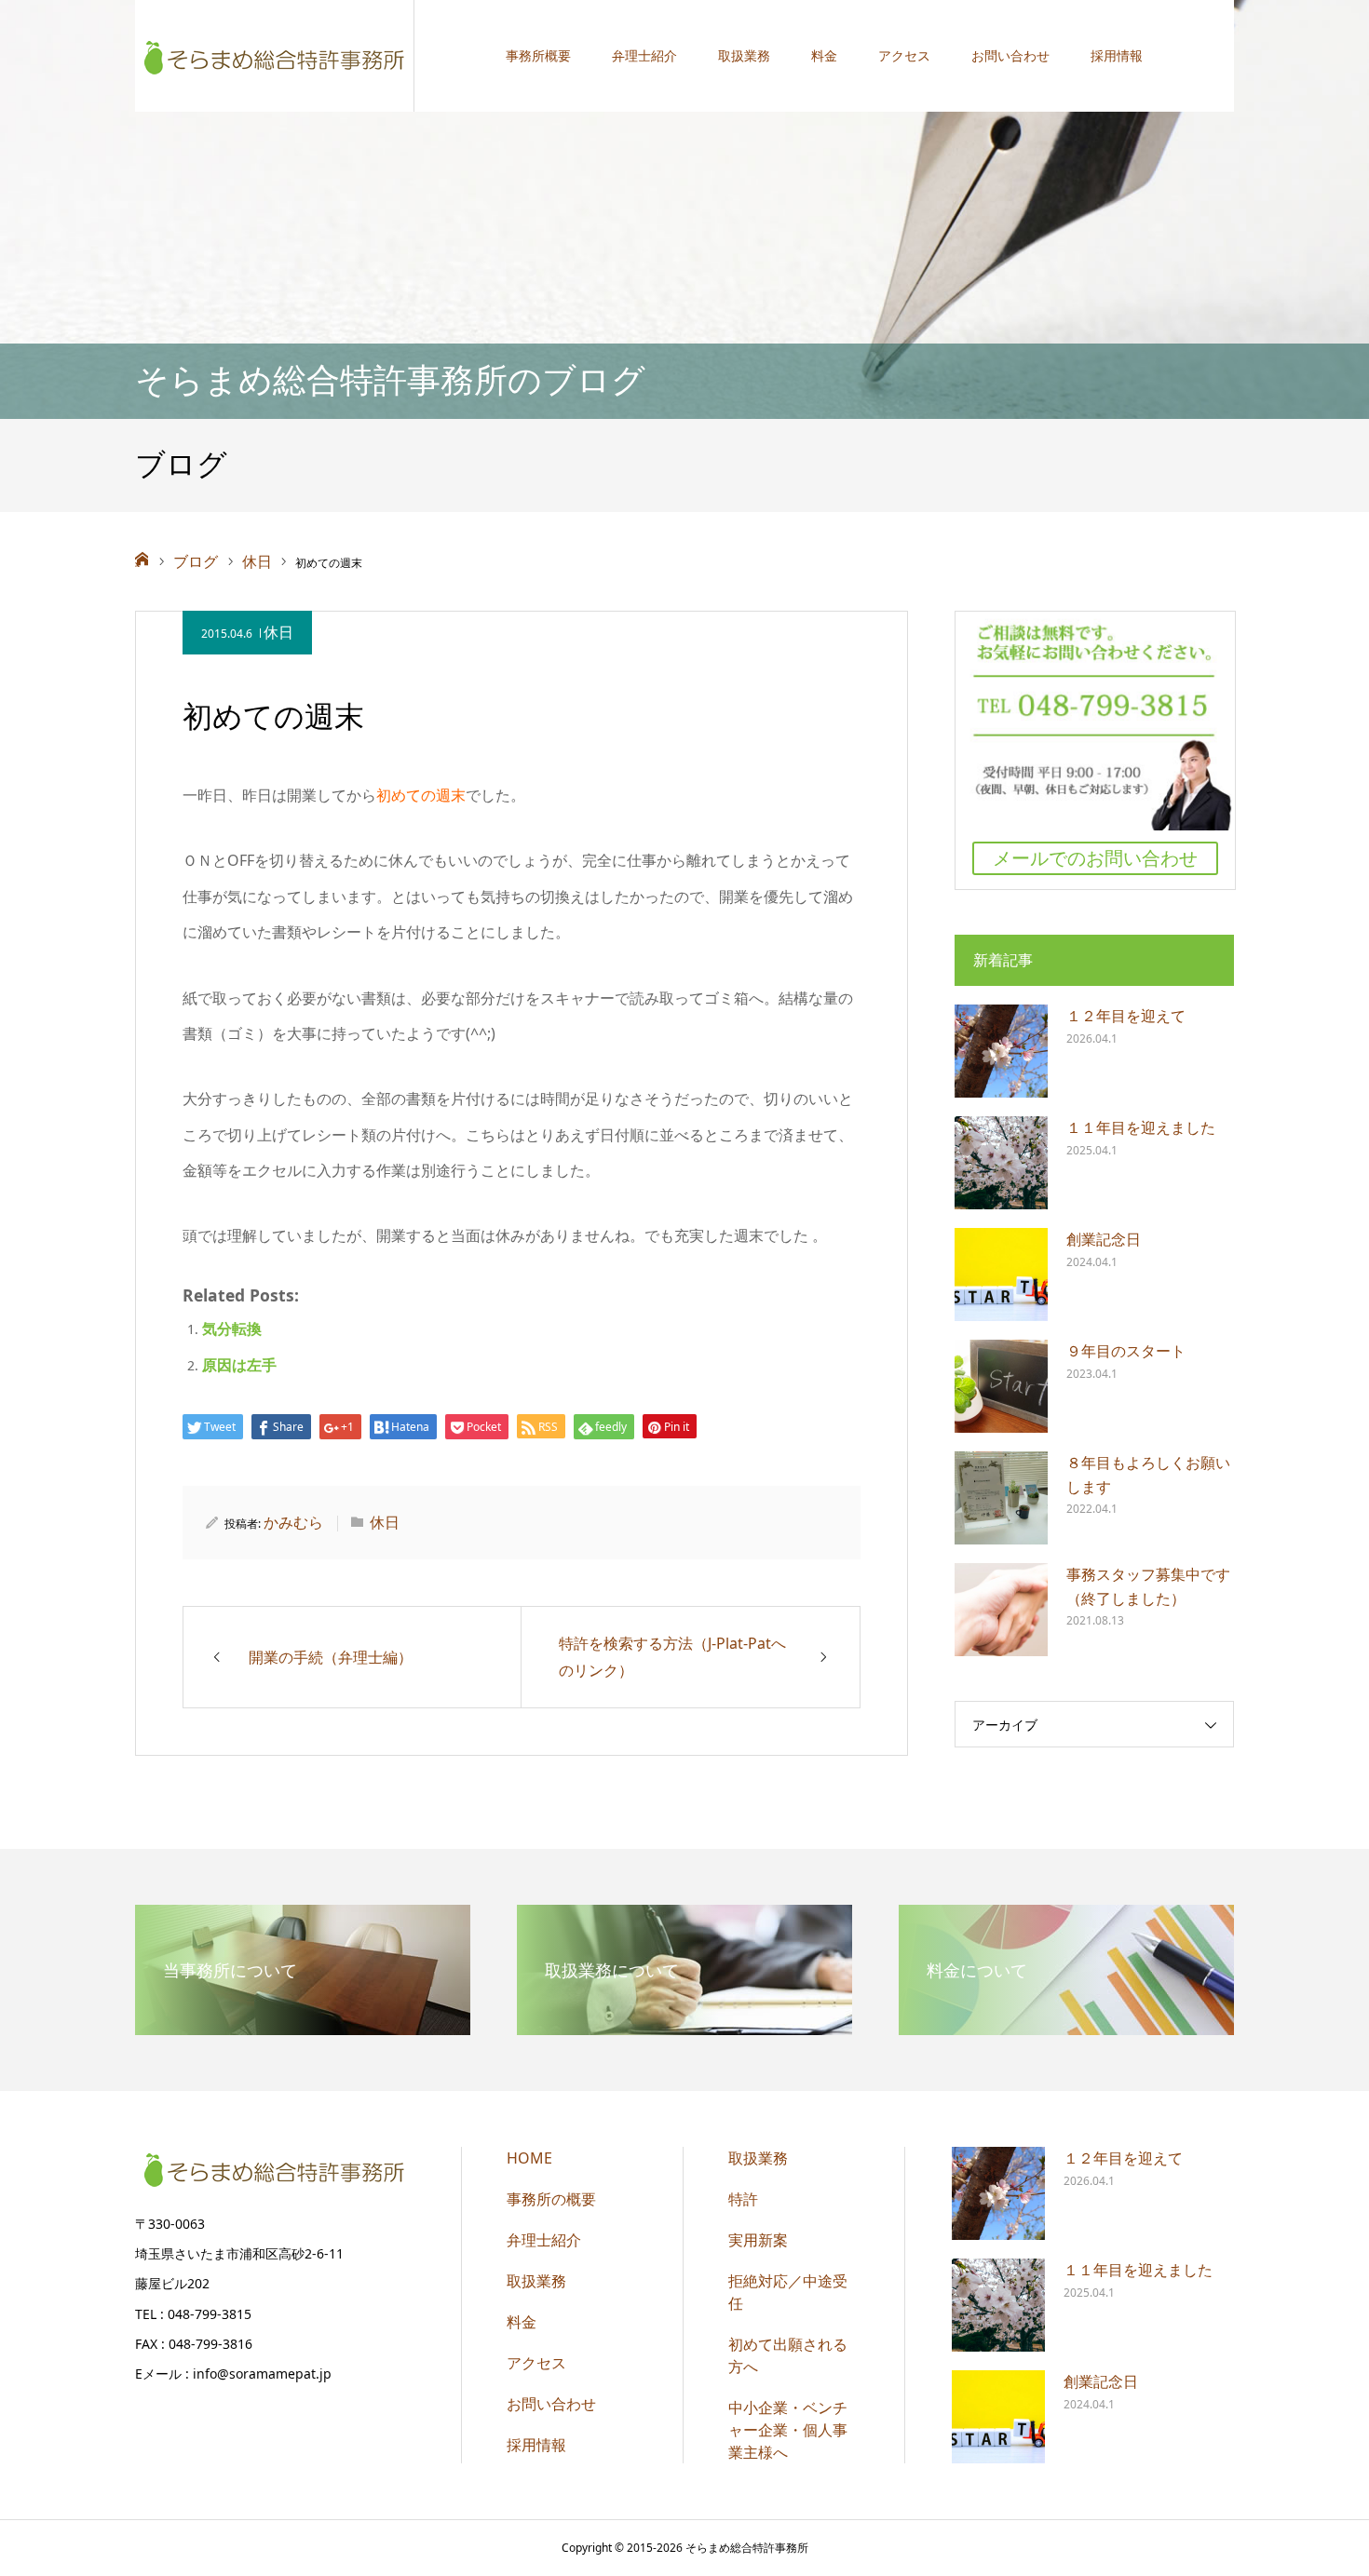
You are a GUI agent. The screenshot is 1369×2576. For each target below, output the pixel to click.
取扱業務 (744, 55)
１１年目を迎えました (1141, 1127)
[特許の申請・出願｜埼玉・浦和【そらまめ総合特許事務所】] (275, 56)
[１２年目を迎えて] (1001, 1051)
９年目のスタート (1126, 1351)
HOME (529, 2158)
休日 (278, 632)
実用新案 (758, 2240)
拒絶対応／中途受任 (788, 2292)
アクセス (904, 55)
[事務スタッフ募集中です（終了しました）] (1001, 1610)
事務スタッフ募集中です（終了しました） (1148, 1586)
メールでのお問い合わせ (1095, 858)
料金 (824, 55)
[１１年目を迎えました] (1001, 1163)
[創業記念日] (1001, 1275)
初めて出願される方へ (788, 2355)
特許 (743, 2199)
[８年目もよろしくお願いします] (1001, 1498)
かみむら (293, 1522)
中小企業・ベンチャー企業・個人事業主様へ (788, 2430)
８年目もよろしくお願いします (1148, 1475)
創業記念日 (1104, 1239)
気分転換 (232, 1328)
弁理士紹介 (644, 55)
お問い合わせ (1010, 55)
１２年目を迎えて (1126, 1016)
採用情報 (1117, 55)
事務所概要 (538, 55)
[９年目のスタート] (1001, 1386)
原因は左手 (239, 1365)
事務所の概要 (551, 2199)
